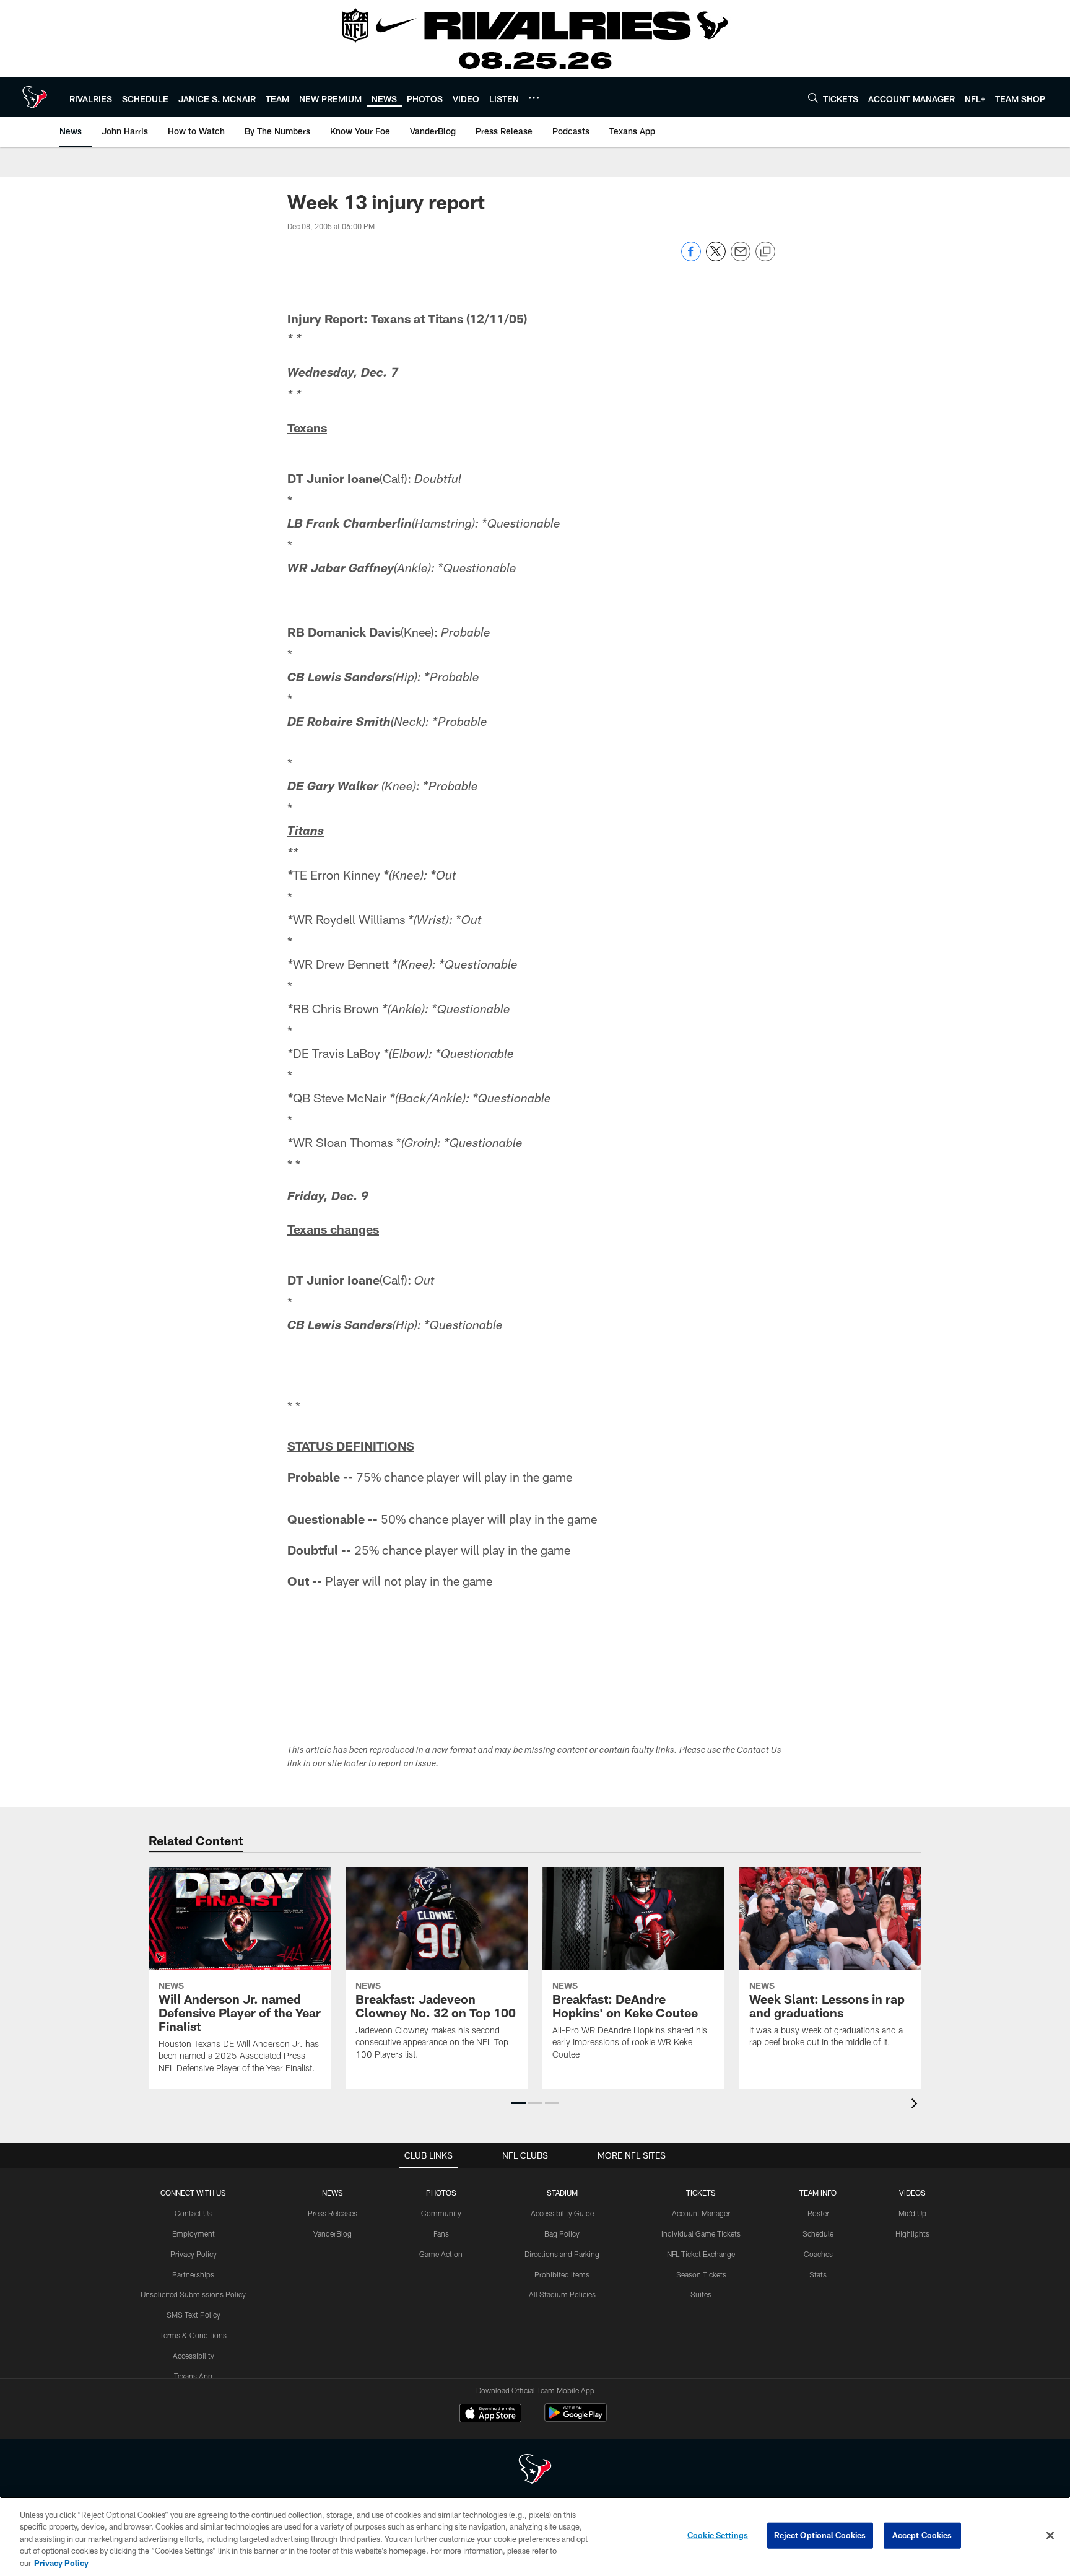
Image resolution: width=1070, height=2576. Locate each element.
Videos (912, 2193)
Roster (818, 2213)
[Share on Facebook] (691, 258)
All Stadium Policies (562, 2294)
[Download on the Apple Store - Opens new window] (490, 2414)
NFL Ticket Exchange (701, 2254)
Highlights (912, 2233)
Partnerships (193, 2274)
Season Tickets (701, 2274)
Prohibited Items (562, 2274)
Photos (441, 2193)
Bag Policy (562, 2233)
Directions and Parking (562, 2254)
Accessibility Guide (562, 2213)
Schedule (818, 2233)
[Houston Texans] (535, 2470)
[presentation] (916, 2105)
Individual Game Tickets (701, 2233)
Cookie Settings (718, 2535)
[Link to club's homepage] (35, 97)
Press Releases (333, 2213)
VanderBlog (333, 2233)
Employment (194, 2233)
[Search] (813, 98)
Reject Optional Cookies (820, 2535)
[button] (519, 2103)
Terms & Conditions (193, 2335)
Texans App (193, 2376)
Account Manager (701, 2213)
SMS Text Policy (194, 2315)
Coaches (818, 2254)
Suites (701, 2294)
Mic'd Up (912, 2213)
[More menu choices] (534, 98)
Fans (441, 2233)
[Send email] (741, 258)
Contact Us (193, 2213)
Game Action (441, 2254)
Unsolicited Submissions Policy (193, 2294)
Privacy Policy (194, 2254)
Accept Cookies (922, 2535)
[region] (535, 2536)
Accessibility (194, 2356)
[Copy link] (765, 252)
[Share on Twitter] (716, 258)
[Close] (1050, 2536)
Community (441, 2213)
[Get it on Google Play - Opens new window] (576, 2419)
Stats (818, 2274)
